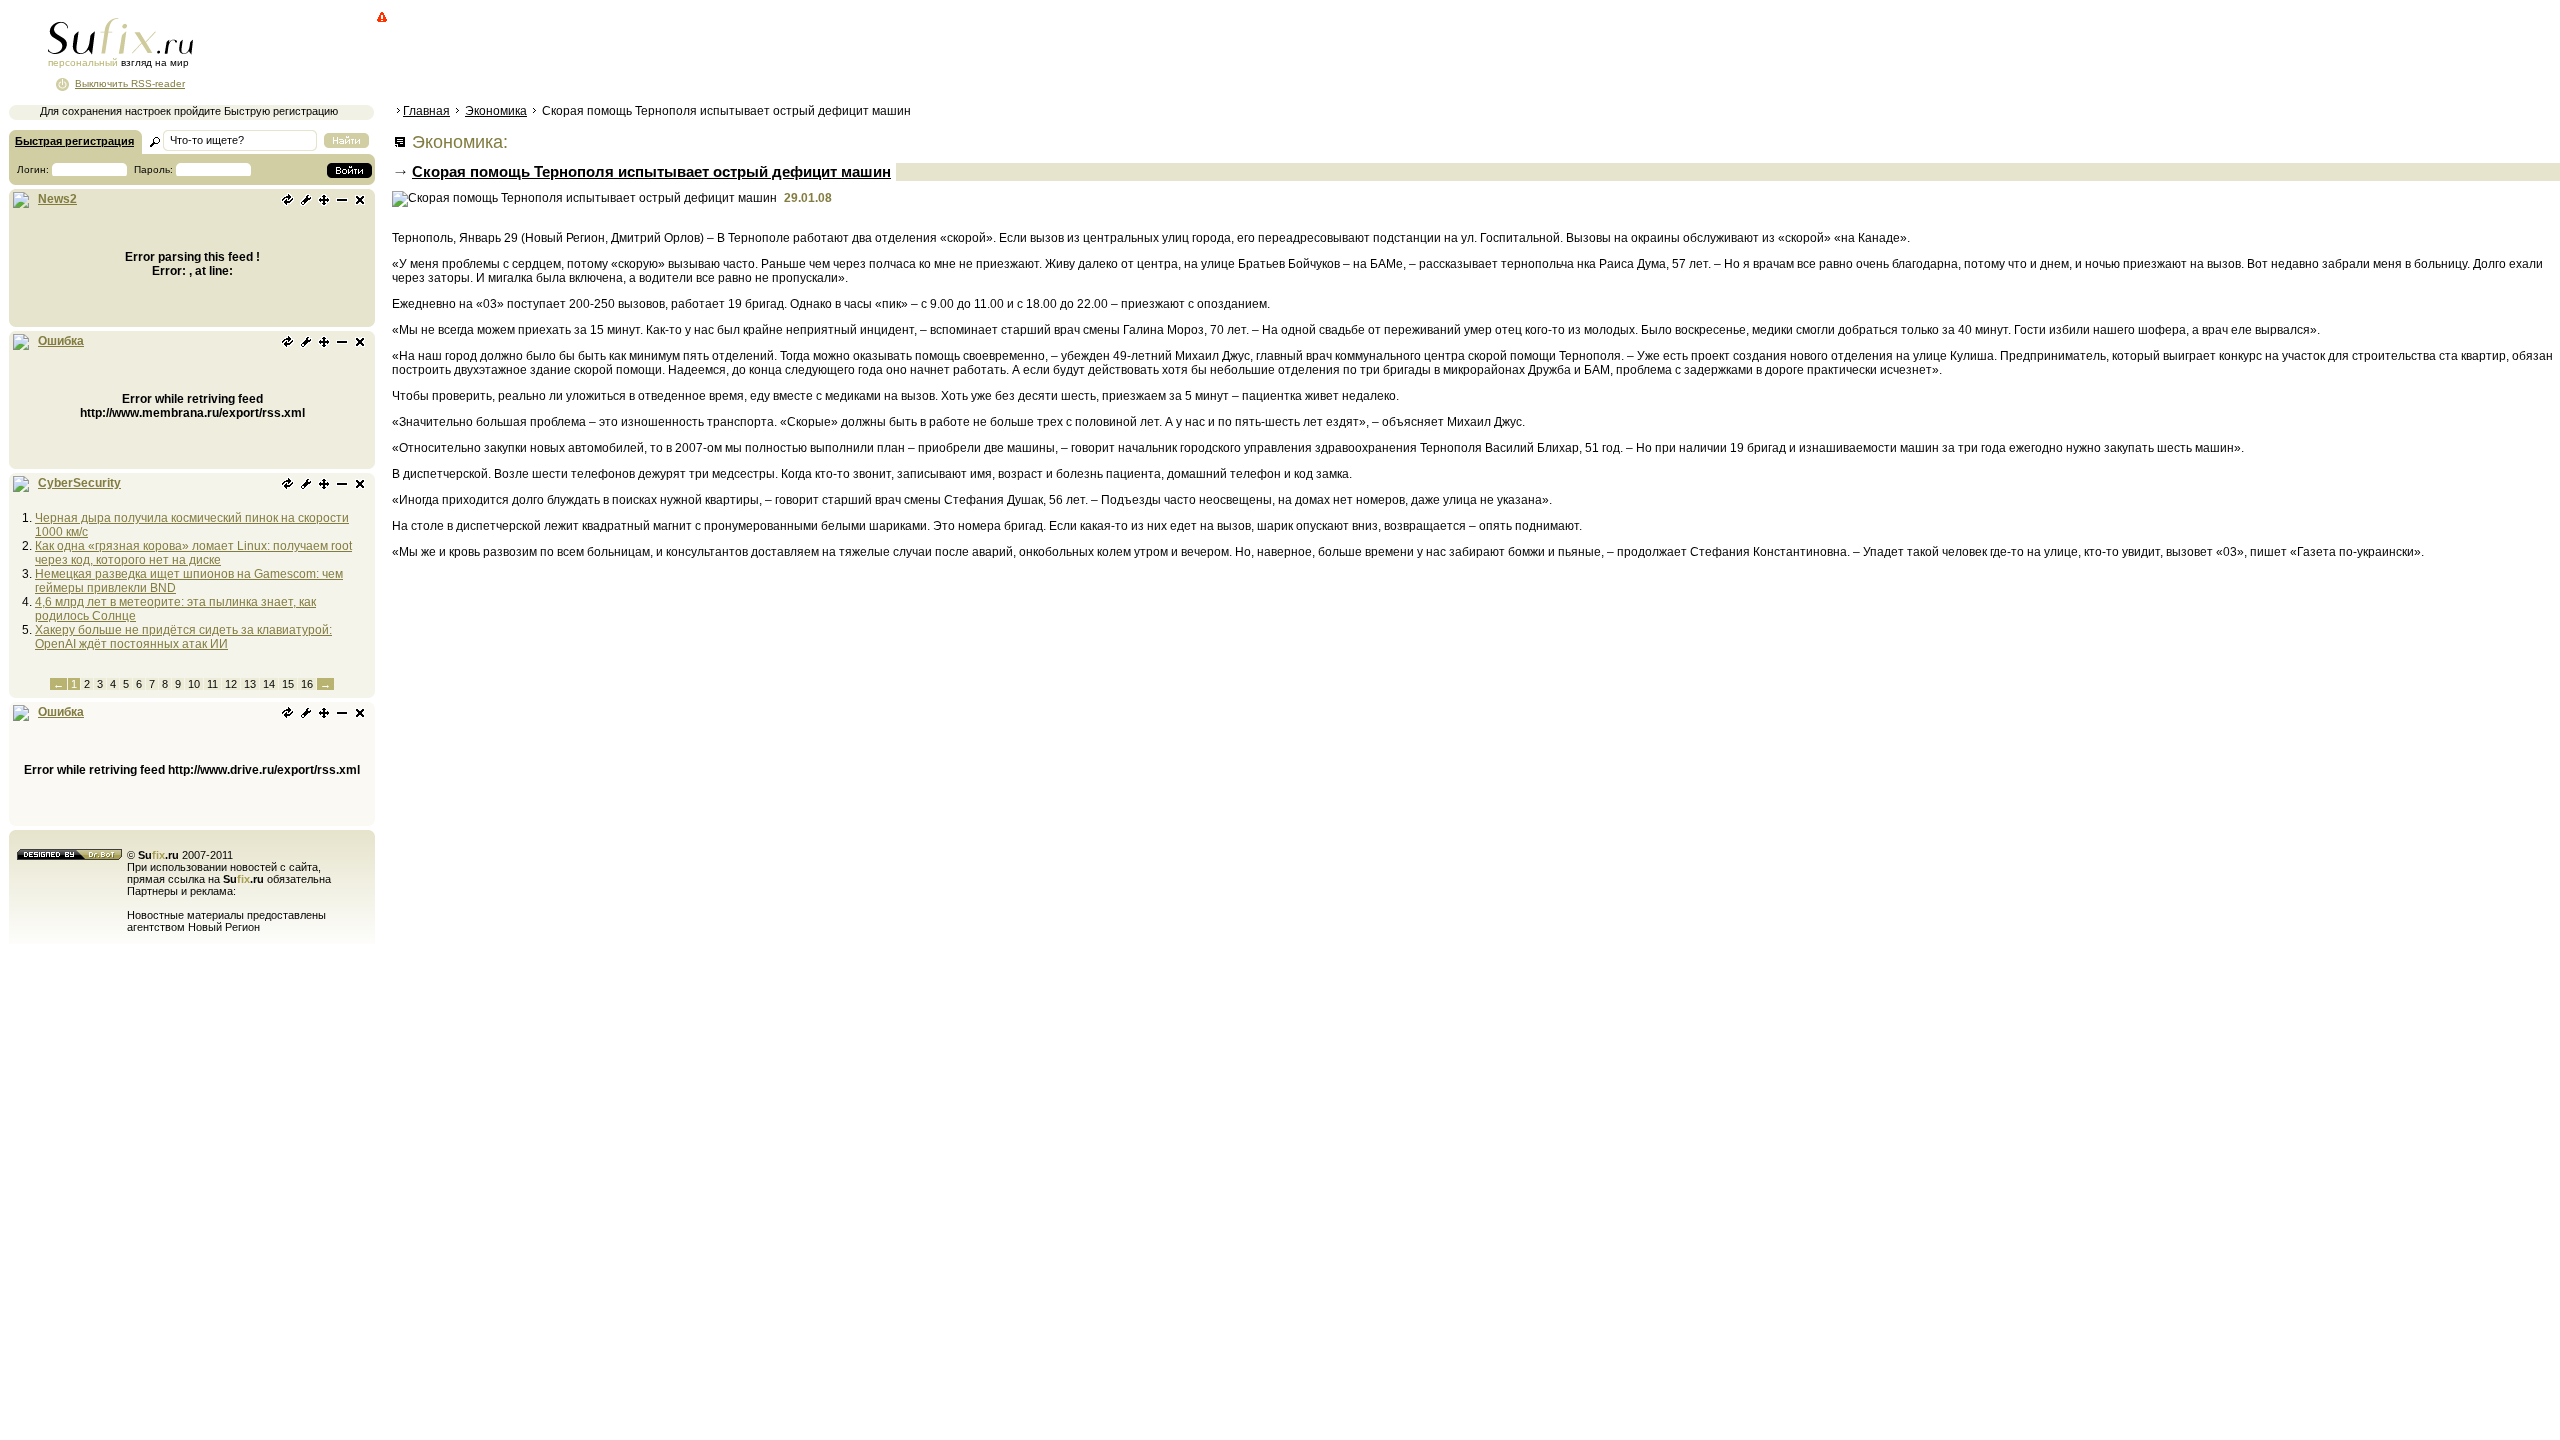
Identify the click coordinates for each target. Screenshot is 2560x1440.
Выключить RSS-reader (130, 83)
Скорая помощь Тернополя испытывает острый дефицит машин (651, 171)
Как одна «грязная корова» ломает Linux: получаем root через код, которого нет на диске (193, 553)
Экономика (496, 111)
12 (231, 684)
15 (288, 684)
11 (212, 684)
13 (250, 684)
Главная (426, 111)
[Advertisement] (755, 55)
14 (269, 684)
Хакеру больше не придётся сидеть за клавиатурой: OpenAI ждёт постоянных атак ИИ (183, 637)
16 (307, 684)
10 (194, 684)
